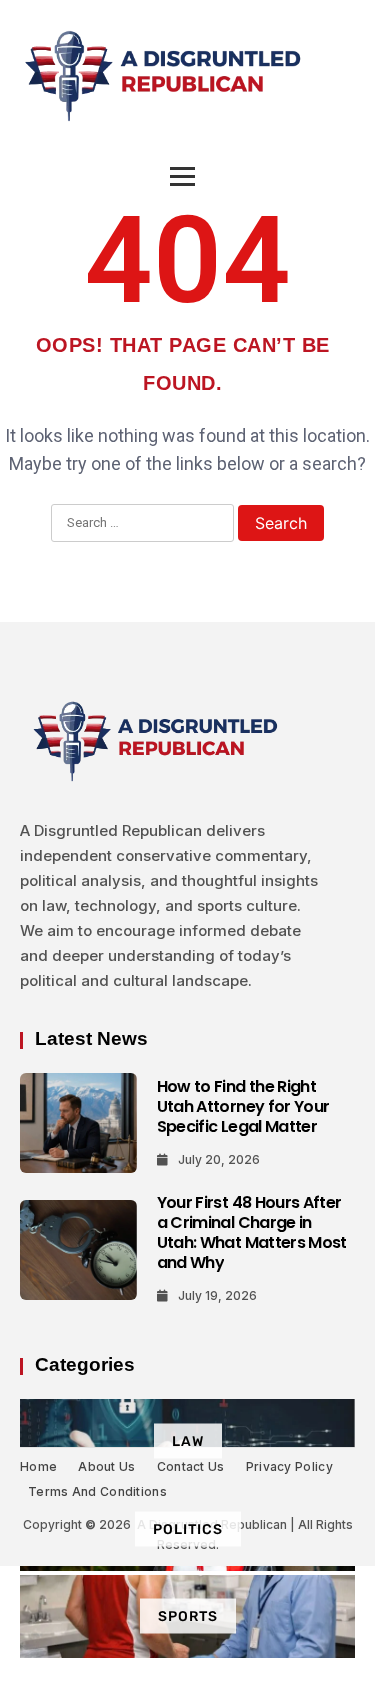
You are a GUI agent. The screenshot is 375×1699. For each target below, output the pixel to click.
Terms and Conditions (97, 1491)
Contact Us (191, 1466)
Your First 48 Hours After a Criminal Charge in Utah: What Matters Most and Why (252, 1232)
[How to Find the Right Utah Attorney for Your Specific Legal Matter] (78, 1123)
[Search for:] (142, 524)
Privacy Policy (289, 1466)
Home (38, 1466)
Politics (188, 1528)
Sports (188, 1616)
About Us (106, 1466)
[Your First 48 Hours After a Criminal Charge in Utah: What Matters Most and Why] (78, 1250)
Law (188, 1440)
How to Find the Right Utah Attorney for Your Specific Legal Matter (243, 1106)
